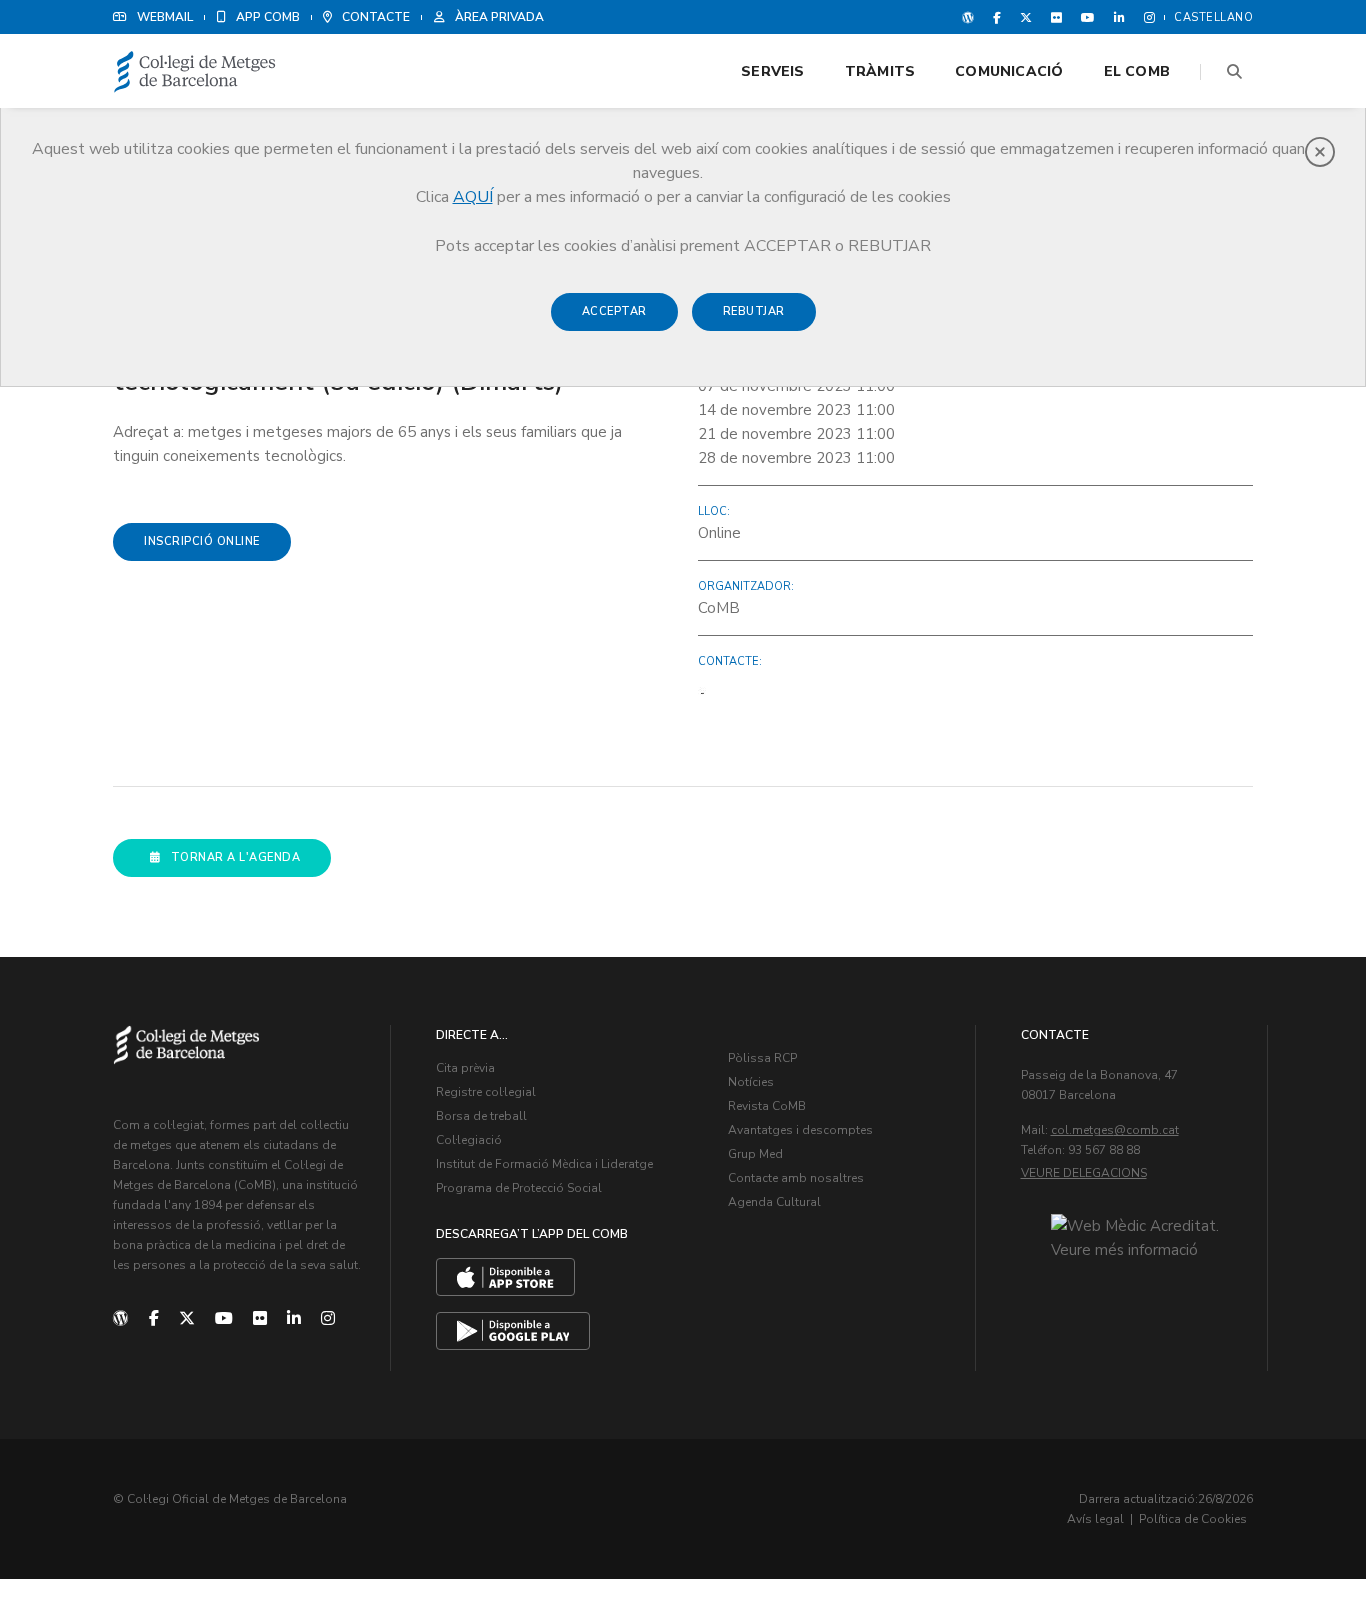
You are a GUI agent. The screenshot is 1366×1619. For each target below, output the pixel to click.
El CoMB (1137, 71)
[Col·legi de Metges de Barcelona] (195, 72)
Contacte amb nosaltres (796, 1178)
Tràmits (880, 71)
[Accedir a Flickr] (1056, 17)
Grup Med (755, 1154)
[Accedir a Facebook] (997, 17)
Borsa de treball (481, 1116)
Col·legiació (469, 1140)
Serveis (772, 71)
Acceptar (614, 311)
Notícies (751, 1082)
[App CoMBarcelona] (505, 1277)
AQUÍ (473, 197)
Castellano (1213, 17)
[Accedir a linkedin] (1119, 17)
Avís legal (1095, 1519)
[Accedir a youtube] (1088, 17)
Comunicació (1009, 71)
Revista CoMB (767, 1106)
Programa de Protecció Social (519, 1188)
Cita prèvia (465, 1068)
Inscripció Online (202, 541)
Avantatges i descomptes (800, 1130)
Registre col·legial (486, 1092)
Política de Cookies (1193, 1519)
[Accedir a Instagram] (1145, 17)
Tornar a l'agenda (236, 857)
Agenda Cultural (774, 1202)
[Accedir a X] (1026, 17)
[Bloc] (968, 17)
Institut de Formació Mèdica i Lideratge (544, 1164)
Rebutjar (754, 311)
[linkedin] (294, 1319)
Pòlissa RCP (762, 1058)
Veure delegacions (1084, 1173)
